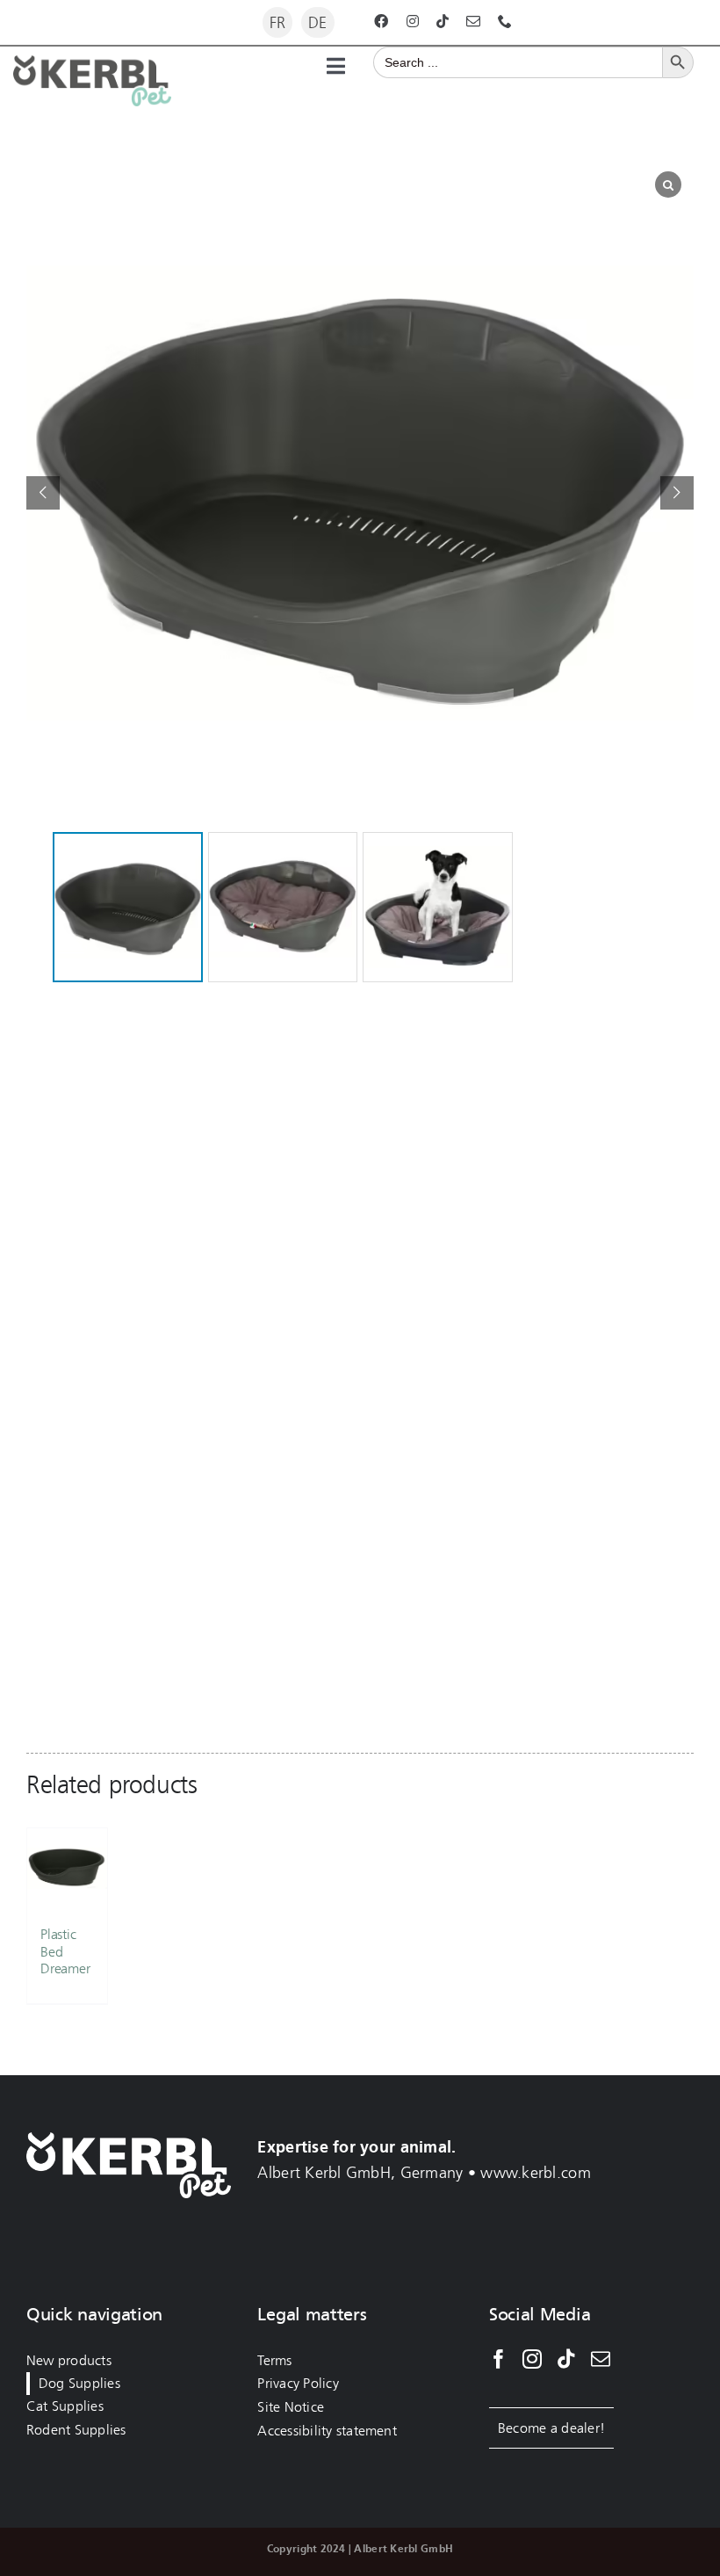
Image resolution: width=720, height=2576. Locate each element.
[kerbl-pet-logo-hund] (92, 63)
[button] (677, 493)
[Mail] (601, 2359)
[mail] (473, 21)
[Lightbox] (668, 185)
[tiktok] (443, 21)
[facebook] (381, 21)
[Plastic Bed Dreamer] (67, 1868)
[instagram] (413, 21)
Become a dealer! (551, 2428)
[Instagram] (532, 2359)
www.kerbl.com (536, 2173)
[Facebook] (499, 2359)
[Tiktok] (566, 2359)
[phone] (505, 21)
